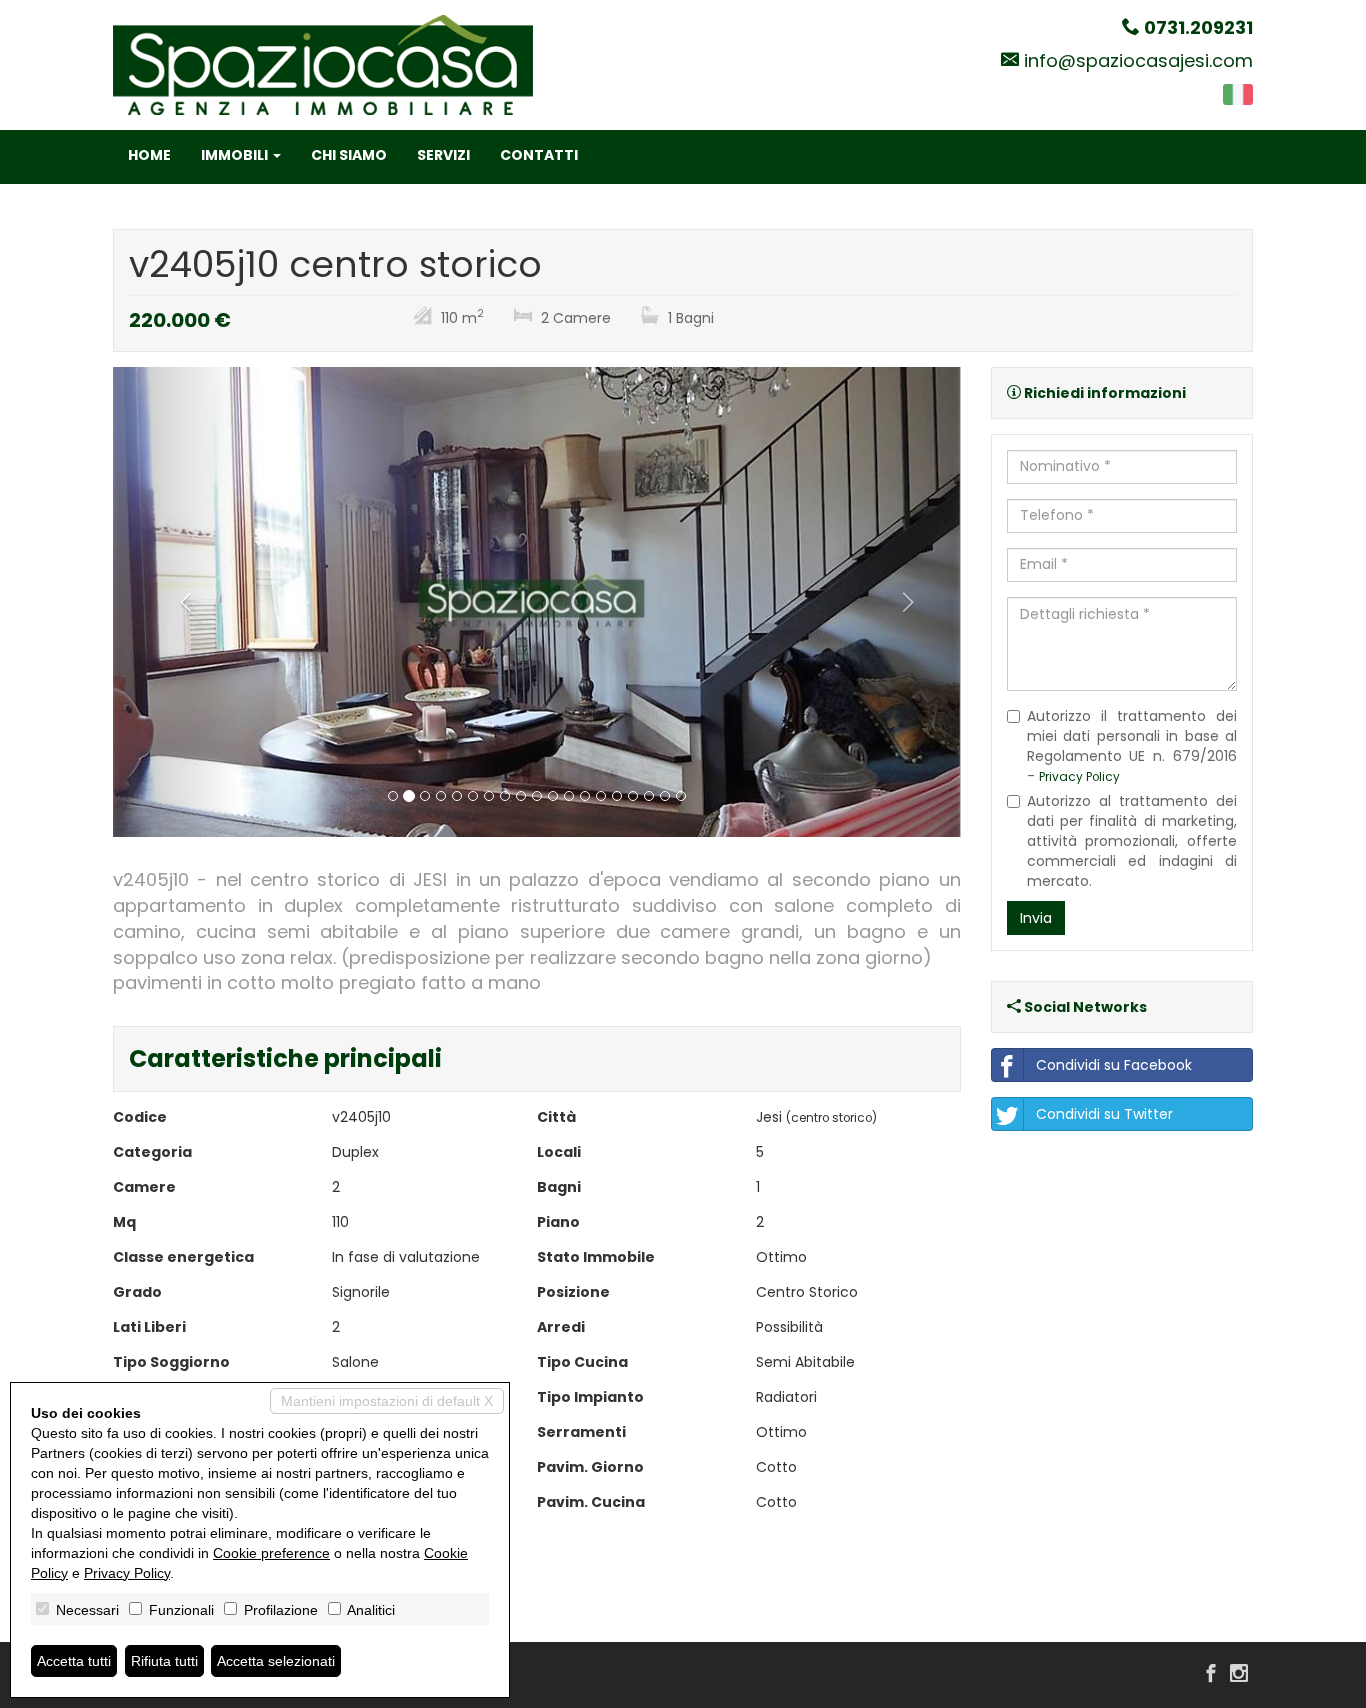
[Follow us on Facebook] (1211, 1675)
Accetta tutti (74, 1661)
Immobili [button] (236, 155)
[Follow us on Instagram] (1239, 1675)
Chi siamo (349, 155)
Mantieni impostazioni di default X (387, 1401)
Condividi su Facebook (1114, 1065)
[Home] (323, 64)
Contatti (539, 155)
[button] (176, 602)
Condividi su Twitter (1104, 1114)
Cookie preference (271, 1553)
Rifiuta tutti (164, 1661)
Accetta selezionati (276, 1661)
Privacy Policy (1079, 777)
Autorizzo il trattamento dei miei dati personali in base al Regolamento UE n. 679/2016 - (1132, 746)
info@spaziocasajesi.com (1138, 60)
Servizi (443, 155)
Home (149, 155)
